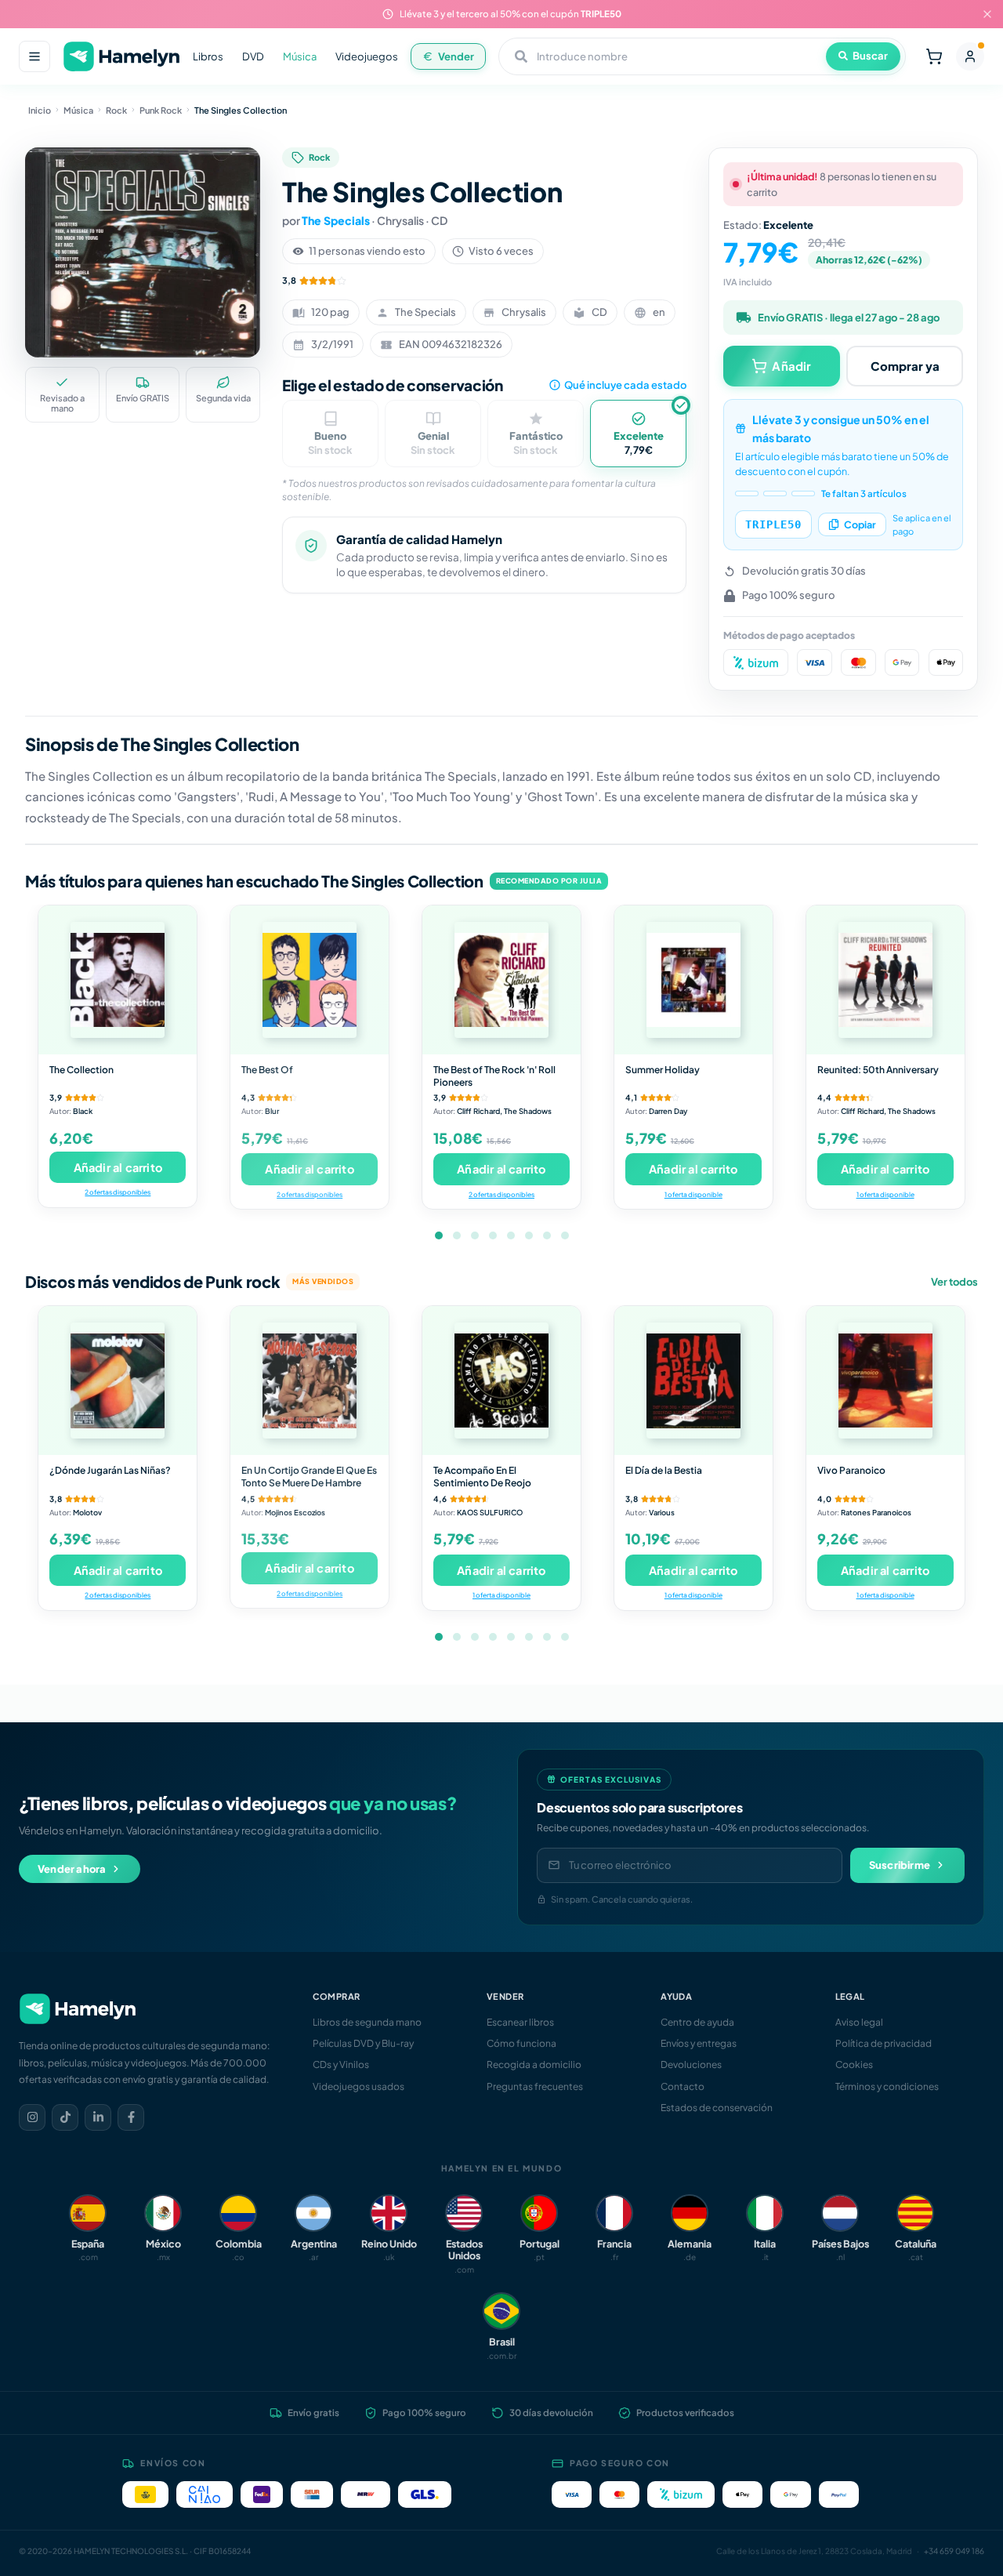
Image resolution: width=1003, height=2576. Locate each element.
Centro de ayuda (697, 2022)
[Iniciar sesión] (970, 56)
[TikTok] (65, 2117)
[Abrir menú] (34, 56)
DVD (253, 56)
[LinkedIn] (98, 2117)
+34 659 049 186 (954, 2551)
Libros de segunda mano (367, 2022)
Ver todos (954, 1282)
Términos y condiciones (887, 2086)
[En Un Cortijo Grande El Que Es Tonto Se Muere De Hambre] (310, 1381)
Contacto (683, 2086)
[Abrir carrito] (934, 56)
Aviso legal (859, 2022)
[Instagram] (32, 2117)
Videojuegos (367, 56)
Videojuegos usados (358, 2086)
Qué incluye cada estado (625, 385)
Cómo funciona (521, 2043)
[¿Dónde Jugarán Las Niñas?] (118, 1381)
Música (300, 56)
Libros (208, 56)
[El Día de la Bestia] (693, 1381)
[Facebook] (131, 2117)
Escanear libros (520, 2022)
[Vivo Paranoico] (885, 1381)
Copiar (860, 524)
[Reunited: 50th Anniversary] (885, 980)
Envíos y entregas (699, 2043)
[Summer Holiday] (693, 980)
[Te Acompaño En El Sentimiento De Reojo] (501, 1381)
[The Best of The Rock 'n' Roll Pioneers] (501, 980)
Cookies (854, 2064)
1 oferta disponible (693, 1194)
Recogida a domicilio (534, 2064)
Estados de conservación (717, 2108)
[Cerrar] (987, 14)
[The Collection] (118, 980)
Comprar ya (905, 366)
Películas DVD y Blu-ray (363, 2043)
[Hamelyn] (121, 57)
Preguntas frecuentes (535, 2086)
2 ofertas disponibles (118, 1192)
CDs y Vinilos (341, 2064)
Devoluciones (691, 2064)
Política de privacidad (884, 2043)
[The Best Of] (310, 980)
